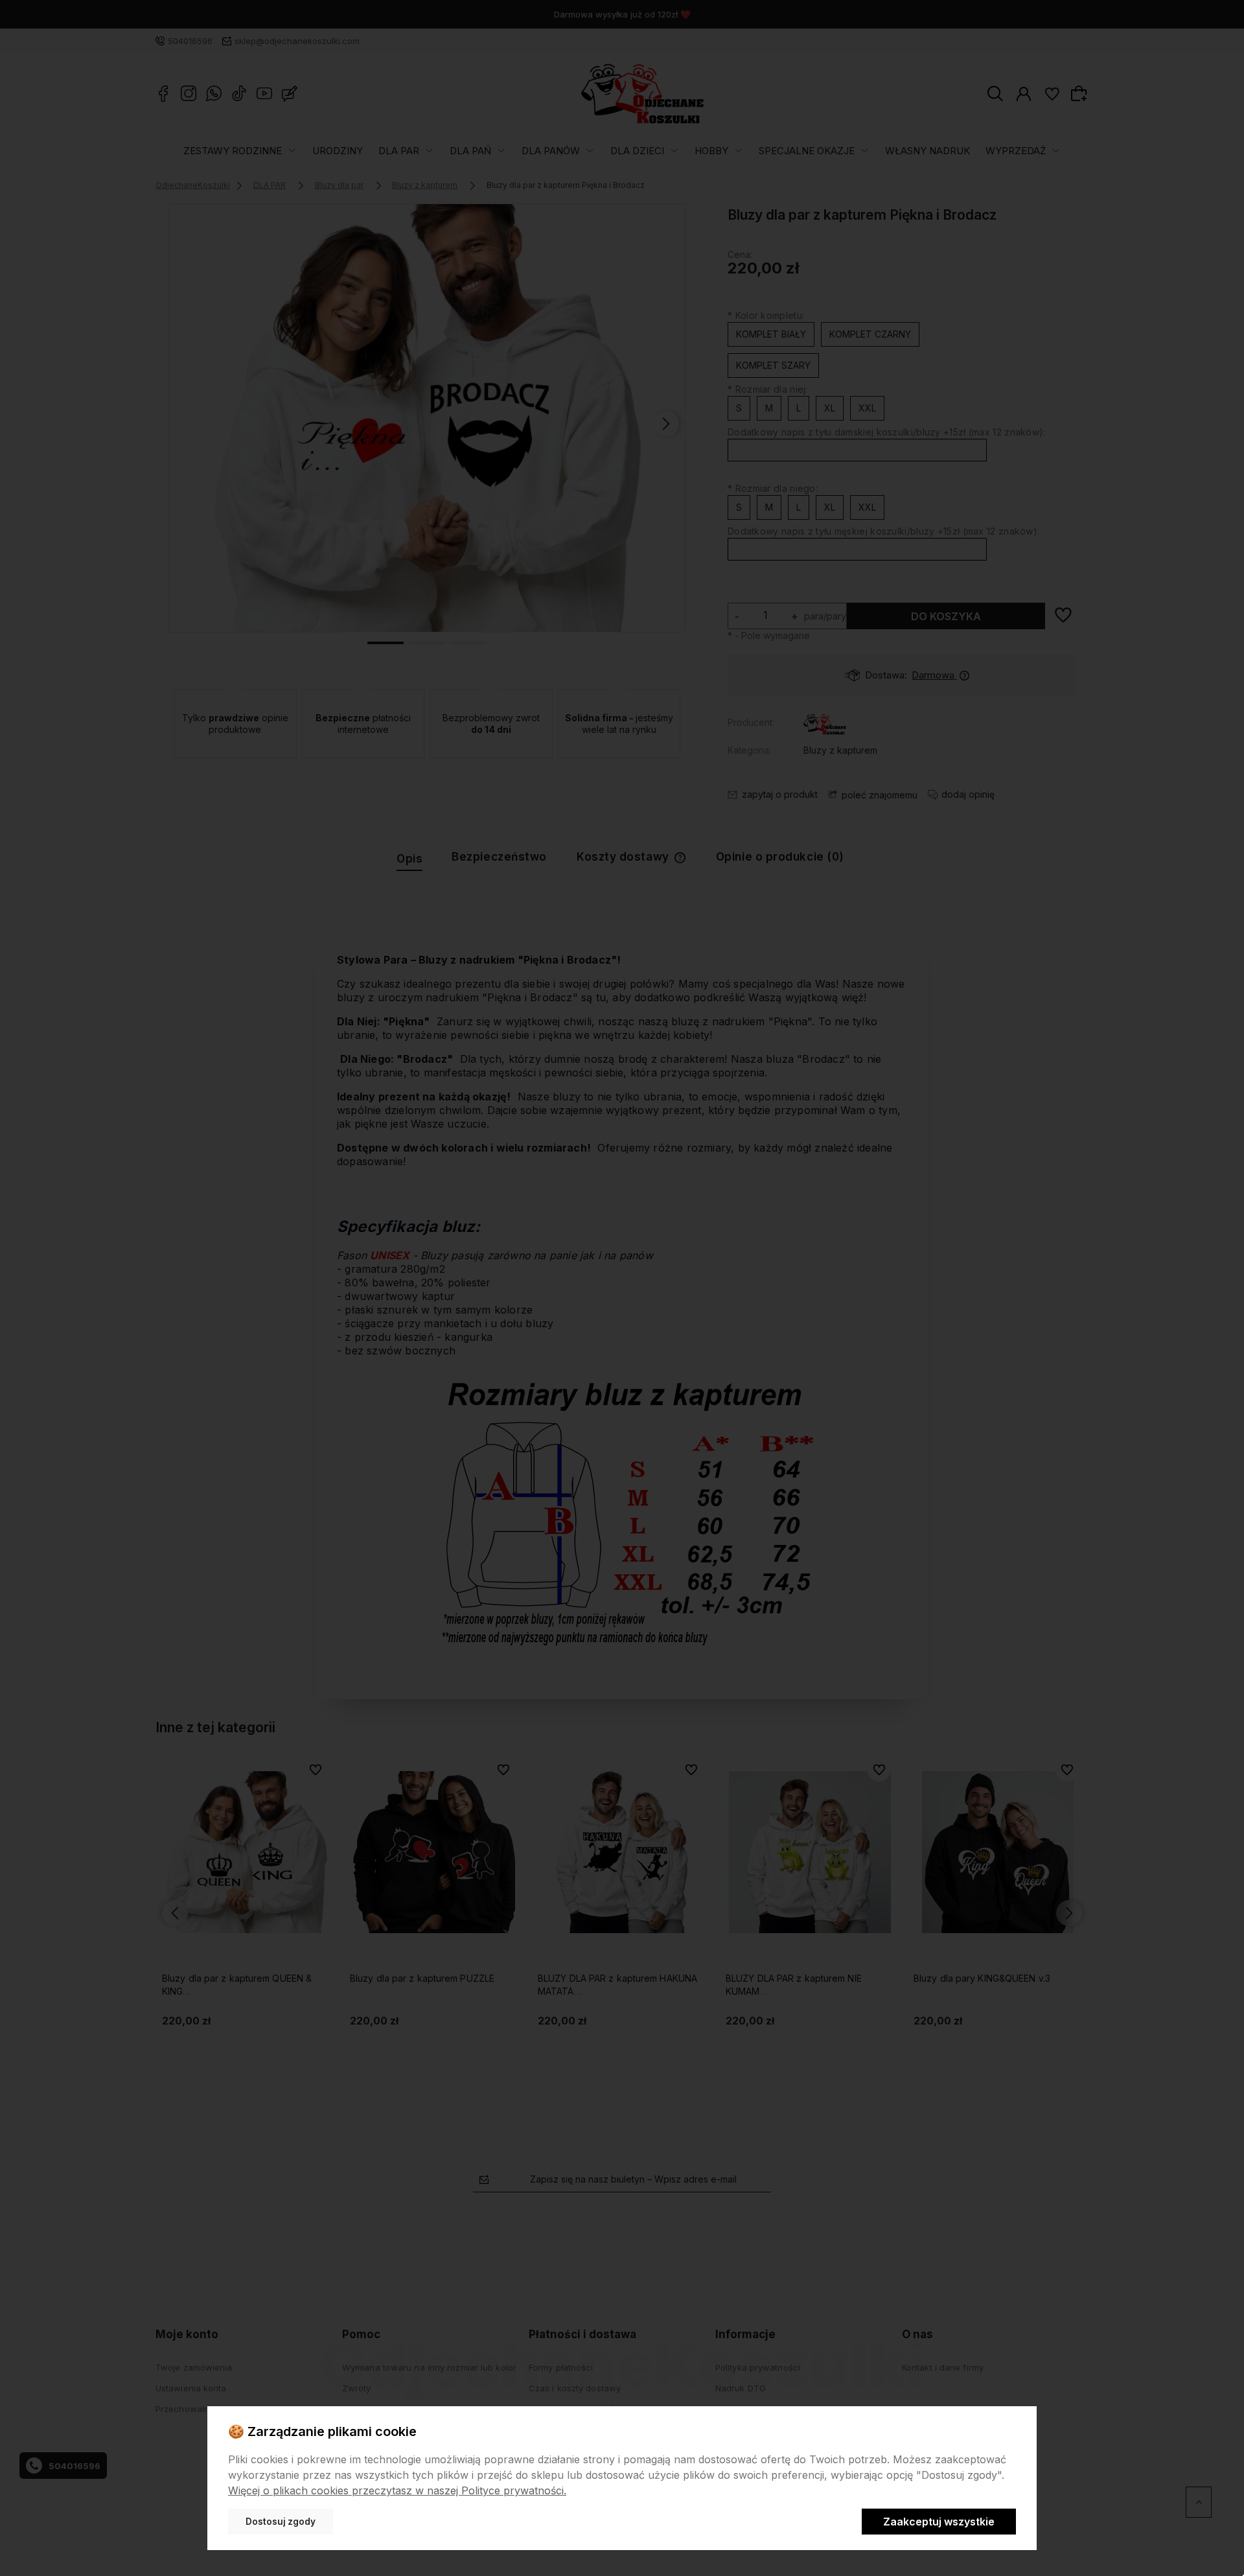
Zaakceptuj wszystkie (939, 2522)
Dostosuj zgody (281, 2522)
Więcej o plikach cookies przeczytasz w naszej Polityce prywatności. (397, 2490)
